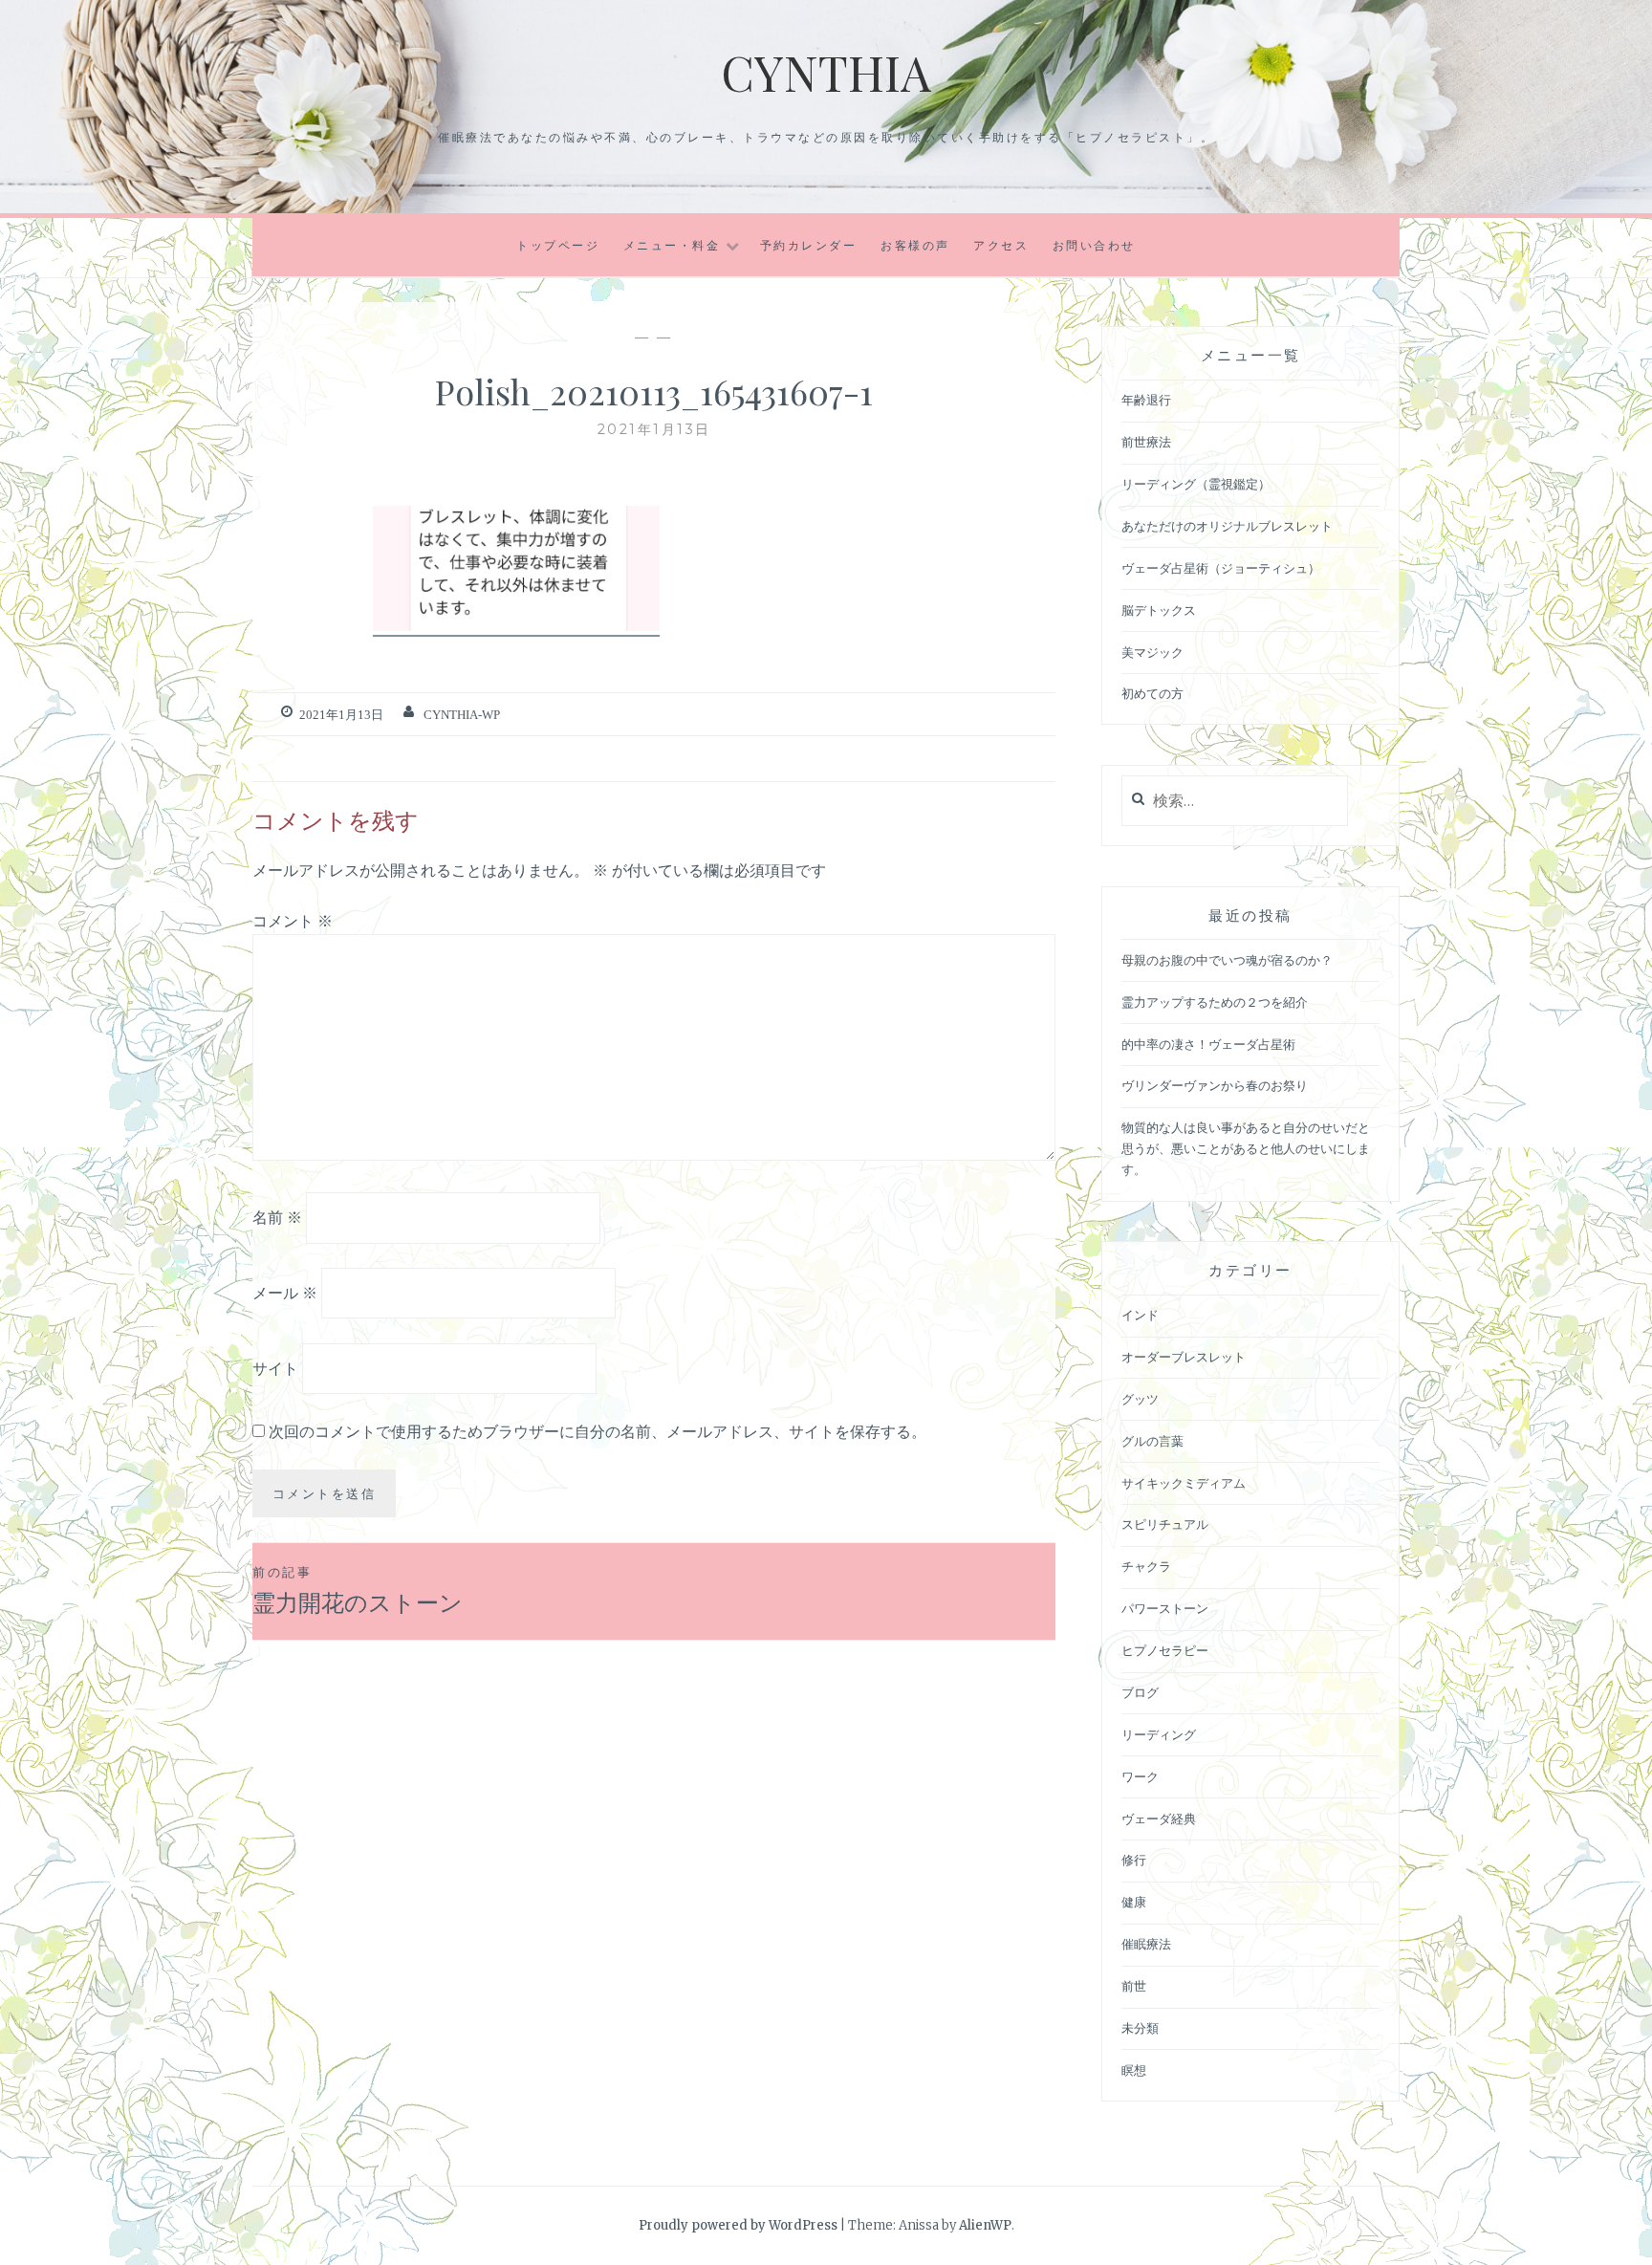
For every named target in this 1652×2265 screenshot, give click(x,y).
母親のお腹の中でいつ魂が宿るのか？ (1227, 960)
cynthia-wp (462, 715)
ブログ (1140, 1693)
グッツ (1140, 1399)
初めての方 (1152, 694)
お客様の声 (915, 245)
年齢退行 (1146, 400)
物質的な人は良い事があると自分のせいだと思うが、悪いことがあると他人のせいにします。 (1246, 1149)
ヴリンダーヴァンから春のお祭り (1215, 1086)
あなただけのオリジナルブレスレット (1227, 526)
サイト (275, 1368)
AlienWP (985, 2225)
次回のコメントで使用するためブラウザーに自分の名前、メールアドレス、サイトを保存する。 (598, 1431)
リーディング (1159, 1735)
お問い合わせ (1094, 245)
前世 (1134, 1986)
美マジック (1152, 653)
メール (285, 1293)
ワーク (1140, 1777)
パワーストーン (1165, 1609)
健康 (1134, 1902)
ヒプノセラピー (1165, 1651)
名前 (277, 1217)
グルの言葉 (1152, 1441)
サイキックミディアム (1184, 1483)
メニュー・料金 (672, 245)
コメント (293, 921)
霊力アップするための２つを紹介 (1215, 1002)
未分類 (1140, 2028)
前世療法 (1146, 442)
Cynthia (826, 72)
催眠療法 (1146, 1944)
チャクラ (1146, 1567)
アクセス (1001, 245)
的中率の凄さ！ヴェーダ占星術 (1208, 1045)
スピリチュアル (1165, 1525)
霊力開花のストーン (358, 1590)
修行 (1134, 1860)
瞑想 (1134, 2070)
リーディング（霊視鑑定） (1196, 484)
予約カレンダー (809, 245)
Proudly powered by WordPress (738, 2225)
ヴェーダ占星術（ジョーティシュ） (1221, 568)
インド (1140, 1315)
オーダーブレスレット (1184, 1357)
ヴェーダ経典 (1159, 1819)
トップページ (558, 245)
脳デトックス (1159, 610)
